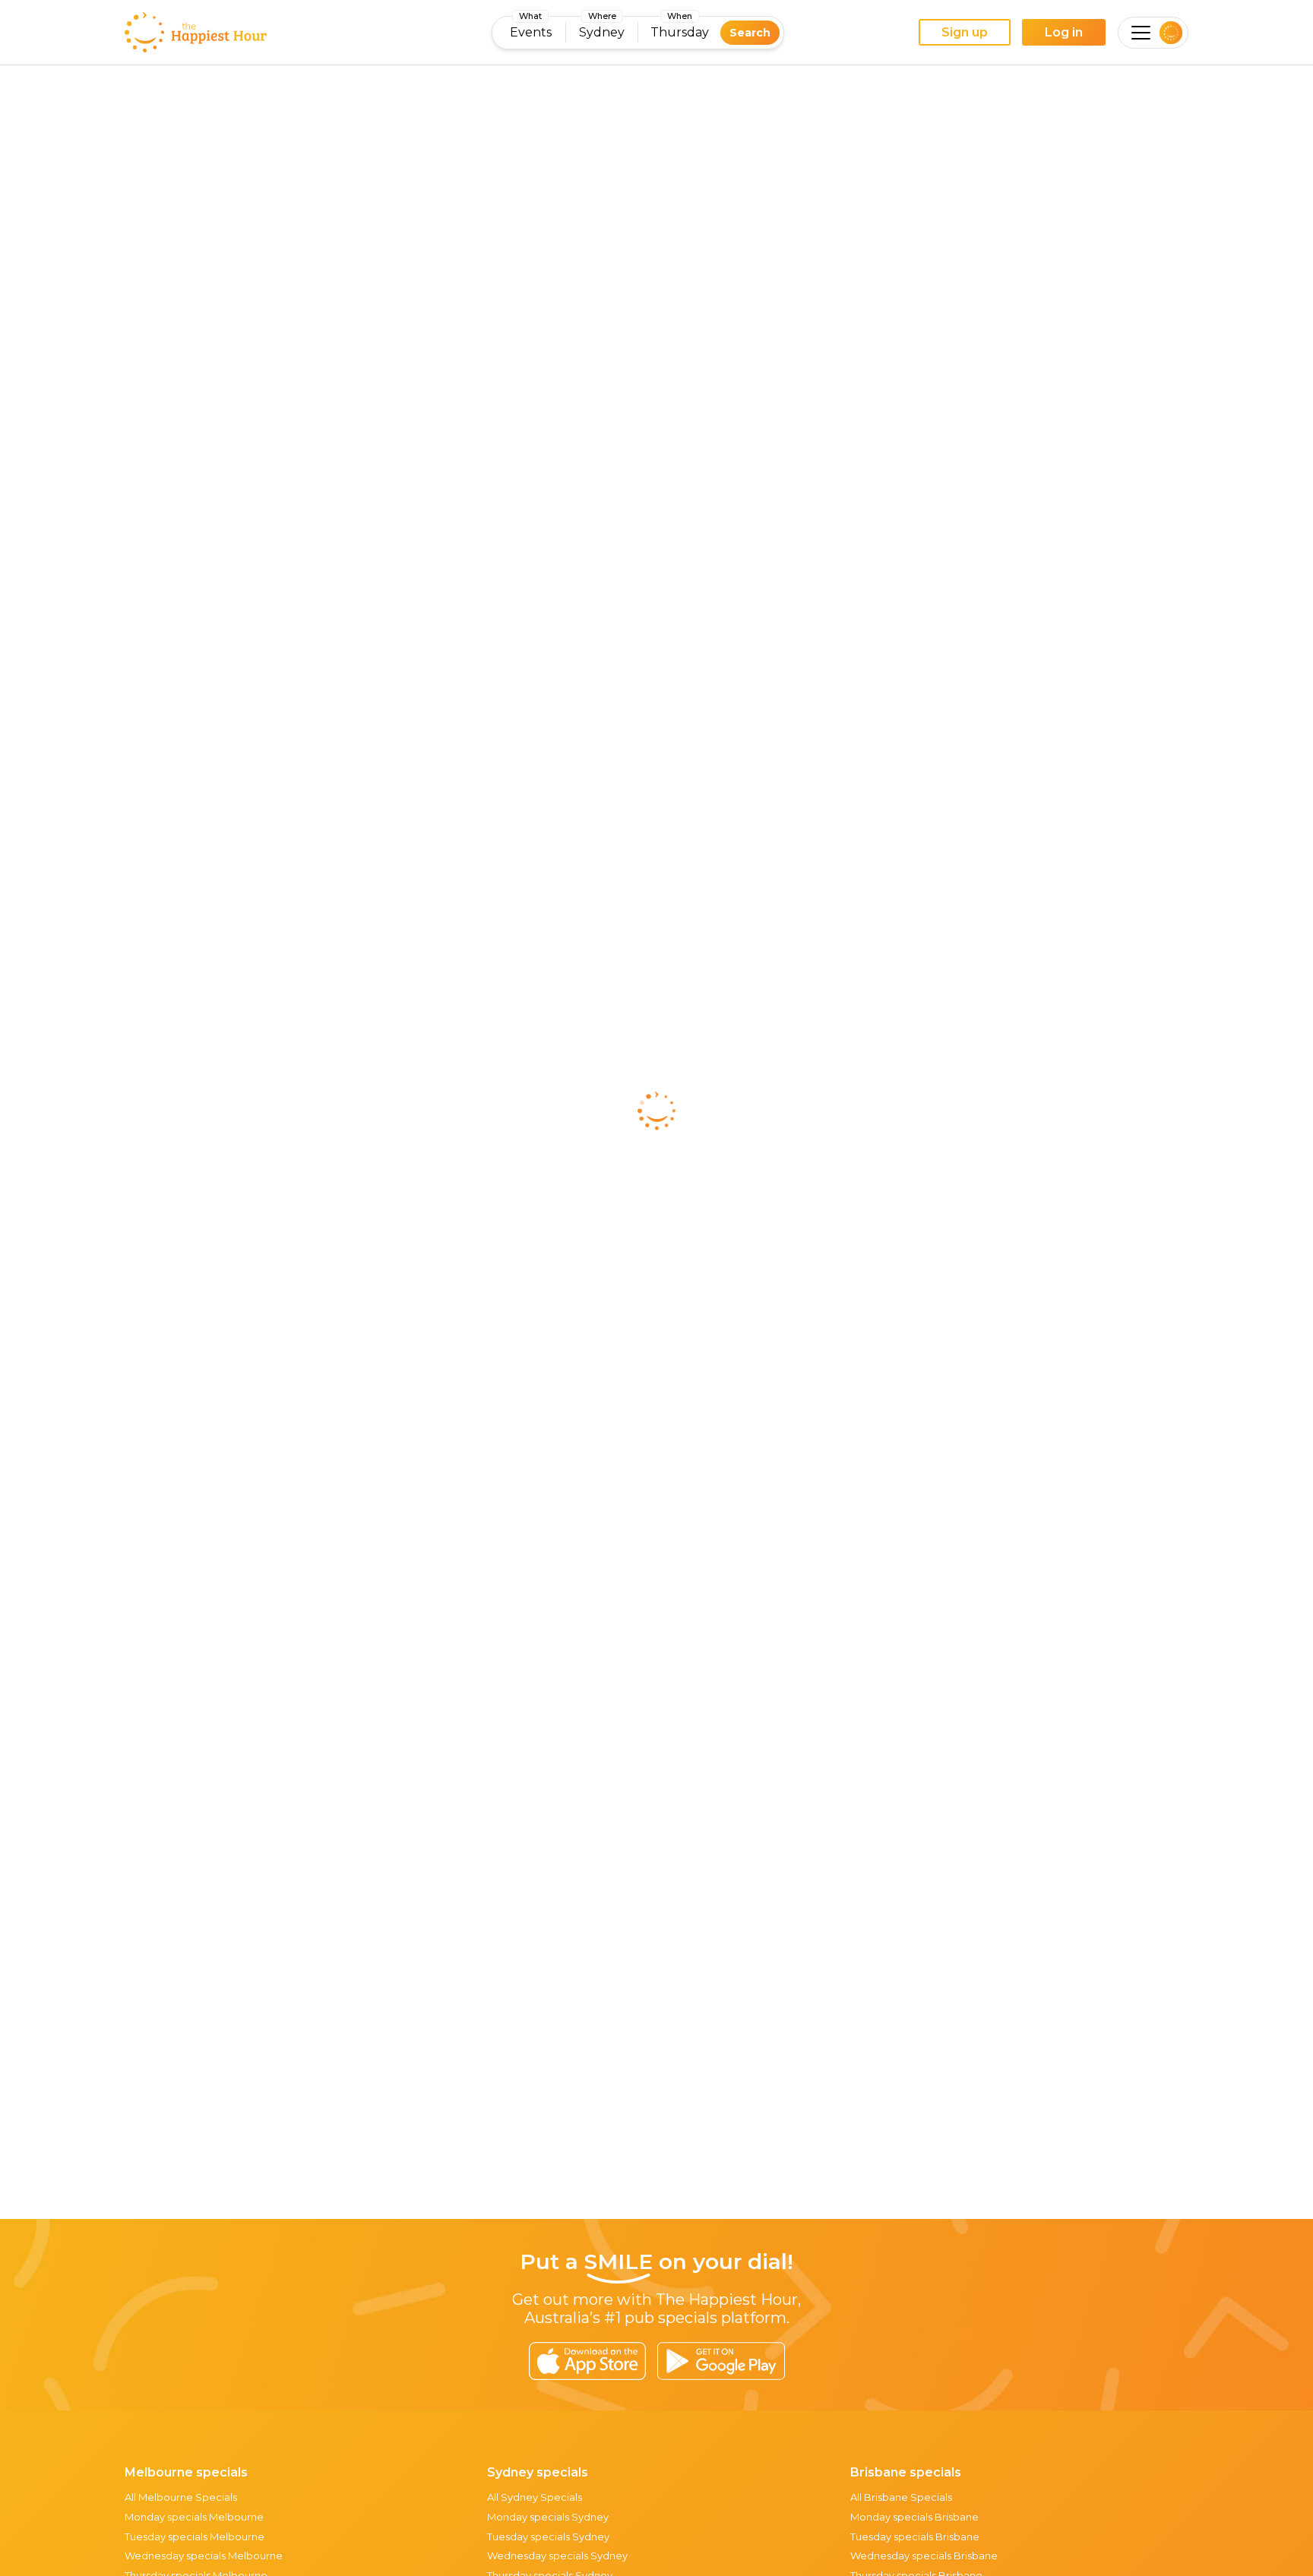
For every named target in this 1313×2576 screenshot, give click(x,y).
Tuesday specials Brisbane (915, 2536)
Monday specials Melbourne (194, 2517)
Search (750, 33)
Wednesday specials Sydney (557, 2555)
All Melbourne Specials (181, 2497)
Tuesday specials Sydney (548, 2536)
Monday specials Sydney (548, 2517)
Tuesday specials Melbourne (195, 2536)
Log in (1064, 32)
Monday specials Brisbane (914, 2517)
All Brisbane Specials (901, 2497)
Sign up (965, 32)
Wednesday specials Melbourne (204, 2555)
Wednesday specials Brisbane (924, 2555)
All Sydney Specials (535, 2497)
